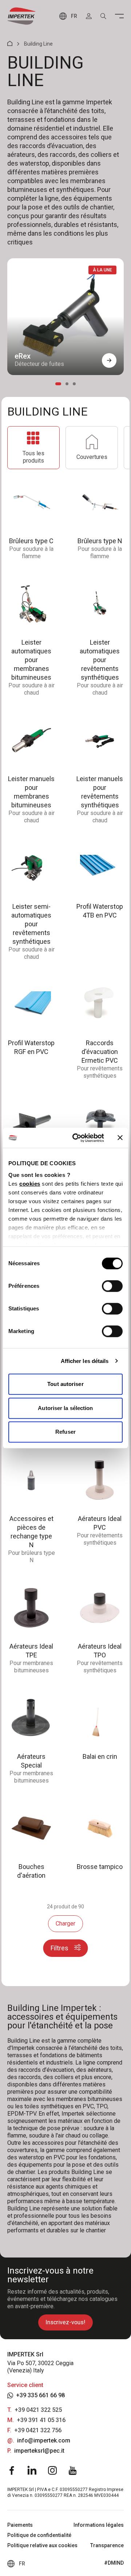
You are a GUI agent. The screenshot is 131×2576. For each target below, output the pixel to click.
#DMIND (114, 2563)
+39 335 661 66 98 (40, 2395)
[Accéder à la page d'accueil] (21, 16)
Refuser (65, 1432)
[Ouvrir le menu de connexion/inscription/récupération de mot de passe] (89, 16)
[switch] (112, 1286)
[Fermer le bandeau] (120, 1138)
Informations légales (99, 2525)
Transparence (107, 2545)
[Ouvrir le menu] (119, 16)
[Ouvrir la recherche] (103, 16)
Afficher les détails (85, 1361)
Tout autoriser (65, 1384)
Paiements (20, 2525)
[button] (109, 360)
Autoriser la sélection (65, 1408)
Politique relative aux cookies (42, 2545)
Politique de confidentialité (39, 2535)
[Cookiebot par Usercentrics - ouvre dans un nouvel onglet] (77, 1138)
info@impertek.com (44, 2440)
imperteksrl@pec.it (39, 2451)
